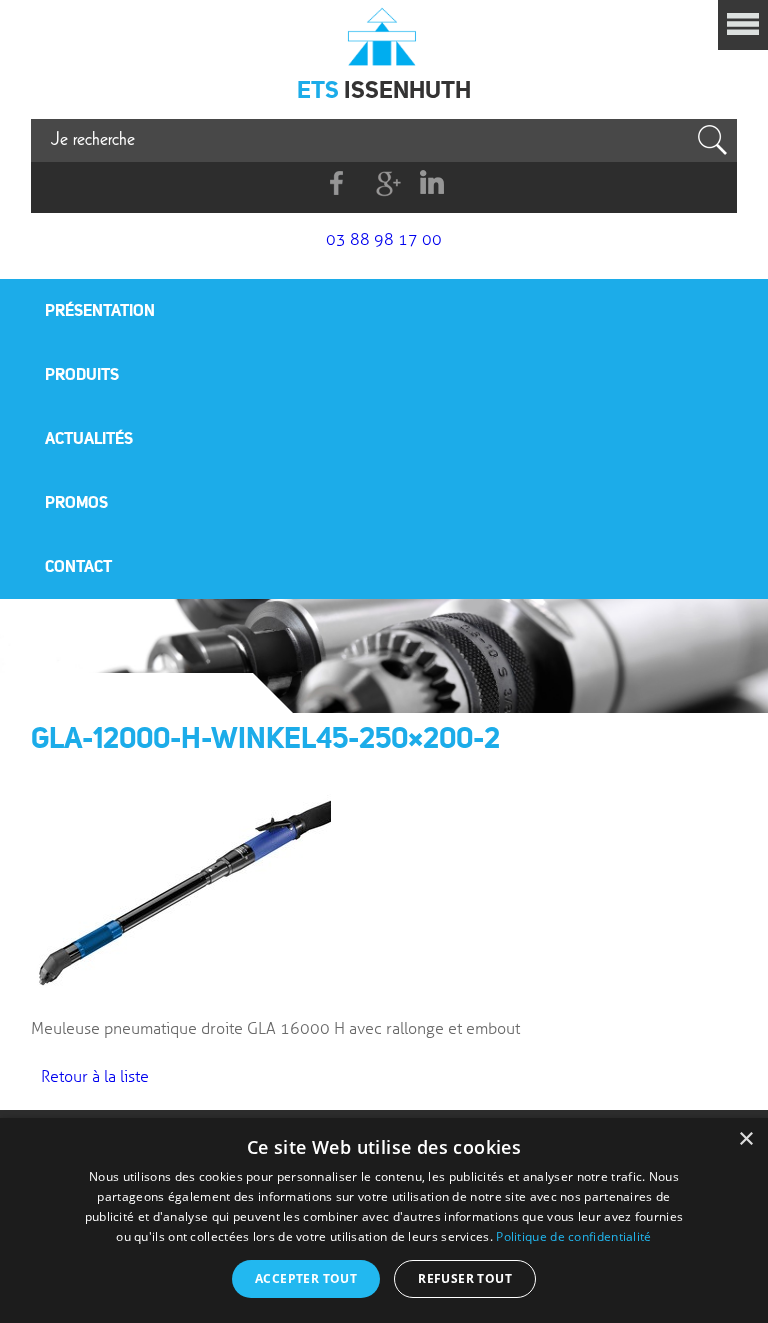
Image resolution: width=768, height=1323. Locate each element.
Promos (76, 502)
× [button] (745, 1139)
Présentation (100, 310)
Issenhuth (384, 35)
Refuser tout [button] (465, 1278)
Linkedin (431, 183)
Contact (78, 566)
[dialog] (384, 1220)
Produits (82, 374)
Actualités (89, 438)
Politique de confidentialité (573, 1236)
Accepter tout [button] (306, 1278)
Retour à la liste (95, 1077)
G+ (384, 183)
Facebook (337, 183)
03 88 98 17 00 (384, 240)
